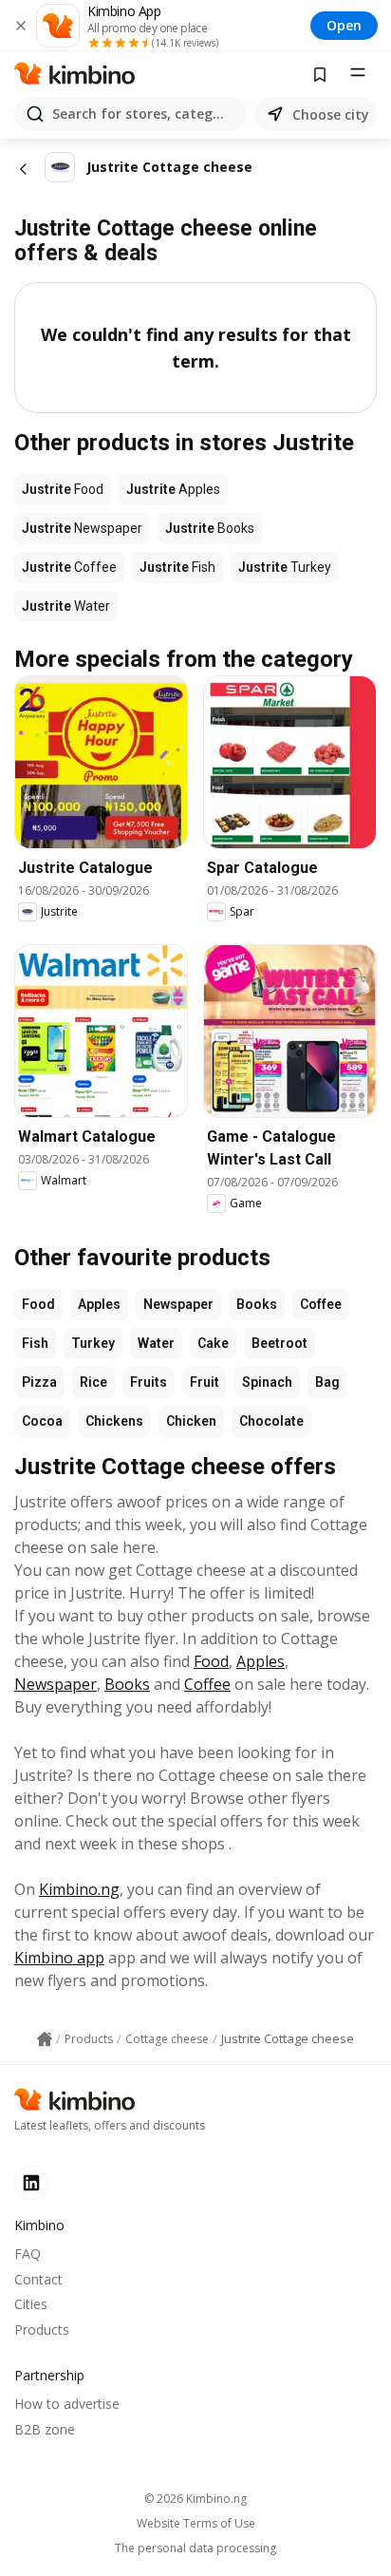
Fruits (149, 1382)
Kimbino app (59, 1958)
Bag (327, 1382)
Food (38, 1304)
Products (42, 2330)
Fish (35, 1343)
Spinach (267, 1382)
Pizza (39, 1382)
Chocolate (271, 1421)
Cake (213, 1343)
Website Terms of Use (196, 2524)
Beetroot (279, 1343)
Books (257, 1304)
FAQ (28, 2254)
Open (344, 25)
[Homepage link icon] (45, 2039)
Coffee (321, 1304)
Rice (93, 1382)
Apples (99, 1304)
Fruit (205, 1382)
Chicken (191, 1421)
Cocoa (42, 1421)
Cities (31, 2304)
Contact (38, 2279)
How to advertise (67, 2404)
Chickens (114, 1421)
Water (156, 1343)
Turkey (93, 1343)
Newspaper (178, 1304)
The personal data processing (195, 2548)
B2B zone (45, 2429)
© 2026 (195, 2499)
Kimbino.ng (79, 1889)
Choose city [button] (331, 114)
